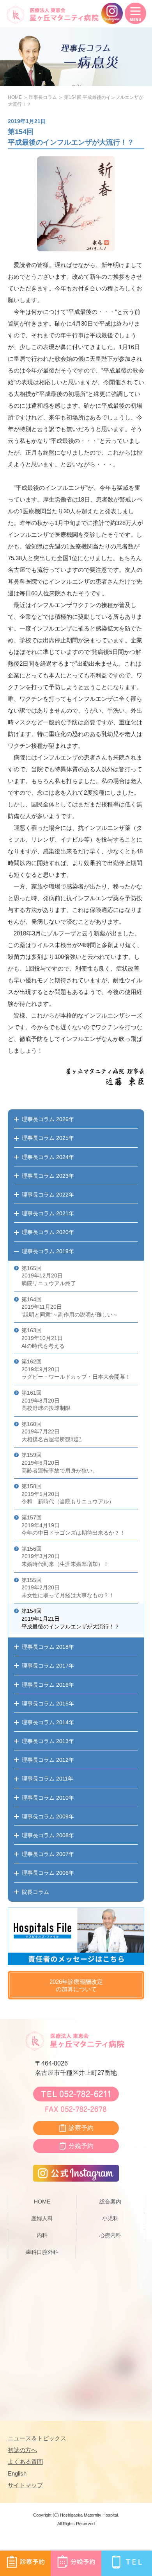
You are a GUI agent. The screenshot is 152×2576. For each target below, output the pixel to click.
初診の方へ (22, 2450)
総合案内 (110, 2202)
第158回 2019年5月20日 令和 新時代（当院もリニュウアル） (68, 1494)
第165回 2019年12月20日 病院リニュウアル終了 (49, 1276)
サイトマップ (25, 2485)
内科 (42, 2235)
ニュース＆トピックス (37, 2438)
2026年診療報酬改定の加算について (76, 1986)
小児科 (110, 2218)
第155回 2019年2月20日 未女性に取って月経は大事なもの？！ (68, 1588)
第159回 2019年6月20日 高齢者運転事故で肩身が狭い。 (60, 1463)
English (17, 2473)
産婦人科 (42, 2218)
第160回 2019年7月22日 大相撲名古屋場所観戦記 (51, 1432)
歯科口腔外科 (42, 2252)
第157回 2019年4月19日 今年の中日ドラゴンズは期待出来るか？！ (73, 1525)
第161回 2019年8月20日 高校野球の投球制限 (46, 1400)
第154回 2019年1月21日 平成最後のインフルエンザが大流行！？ (71, 1619)
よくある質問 (25, 2462)
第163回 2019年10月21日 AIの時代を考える (43, 1338)
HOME (15, 97)
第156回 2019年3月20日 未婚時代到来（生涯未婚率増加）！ (65, 1556)
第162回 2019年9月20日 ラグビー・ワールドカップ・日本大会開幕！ (76, 1369)
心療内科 (110, 2235)
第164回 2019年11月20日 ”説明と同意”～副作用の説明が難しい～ (70, 1307)
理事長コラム (43, 97)
